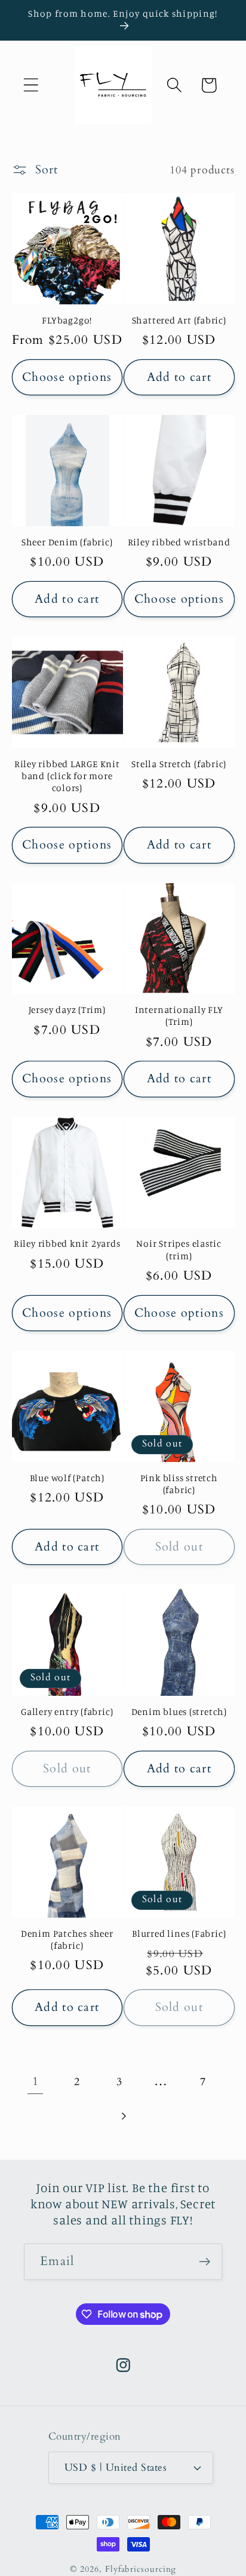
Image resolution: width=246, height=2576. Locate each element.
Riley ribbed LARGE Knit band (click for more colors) (67, 776)
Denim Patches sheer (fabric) (67, 1939)
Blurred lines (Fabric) (179, 1933)
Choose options (67, 377)
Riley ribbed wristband (179, 542)
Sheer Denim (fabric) (67, 542)
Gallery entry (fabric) (67, 1712)
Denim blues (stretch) (179, 1712)
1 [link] (36, 2081)
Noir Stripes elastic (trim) (179, 1249)
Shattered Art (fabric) (179, 320)
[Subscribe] (205, 2262)
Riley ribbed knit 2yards (67, 1243)
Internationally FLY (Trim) (179, 1016)
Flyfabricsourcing (141, 2569)
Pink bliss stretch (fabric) (179, 1484)
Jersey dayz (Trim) (67, 1010)
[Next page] (123, 2116)
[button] (31, 85)
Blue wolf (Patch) (67, 1478)
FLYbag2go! (67, 320)
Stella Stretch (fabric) (179, 764)
